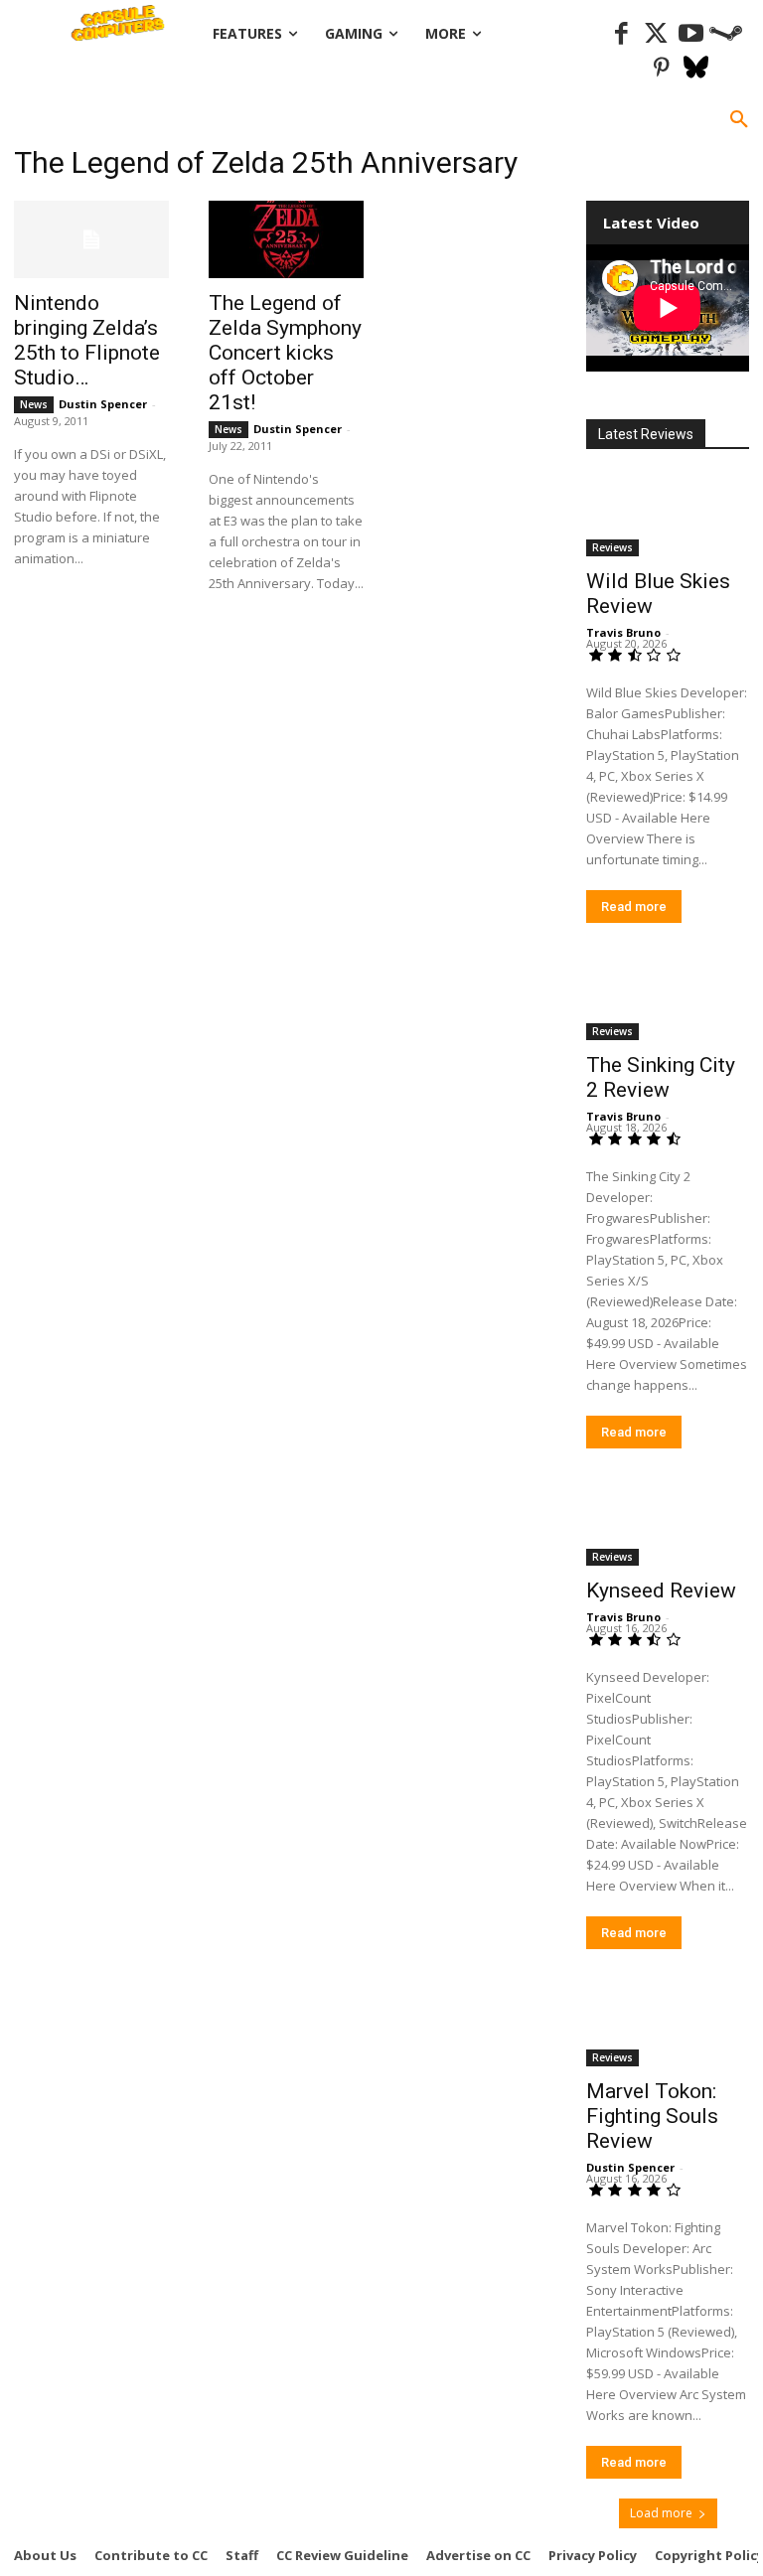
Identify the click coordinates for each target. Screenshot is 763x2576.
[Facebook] (621, 34)
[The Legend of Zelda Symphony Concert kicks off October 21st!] (286, 239)
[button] (739, 120)
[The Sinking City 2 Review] (668, 999)
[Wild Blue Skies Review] (668, 516)
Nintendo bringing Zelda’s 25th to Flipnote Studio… (87, 340)
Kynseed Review (661, 1591)
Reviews (612, 547)
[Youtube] (691, 34)
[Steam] (726, 34)
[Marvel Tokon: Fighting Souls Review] (668, 2026)
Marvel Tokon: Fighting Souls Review (652, 2116)
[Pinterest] (661, 69)
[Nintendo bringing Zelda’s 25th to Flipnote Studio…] (91, 239)
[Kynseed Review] (668, 1525)
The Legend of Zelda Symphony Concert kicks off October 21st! (285, 353)
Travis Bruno (623, 632)
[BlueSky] (696, 69)
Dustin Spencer (103, 404)
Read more (634, 907)
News (34, 404)
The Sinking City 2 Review (661, 1077)
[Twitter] (656, 34)
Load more (661, 2513)
